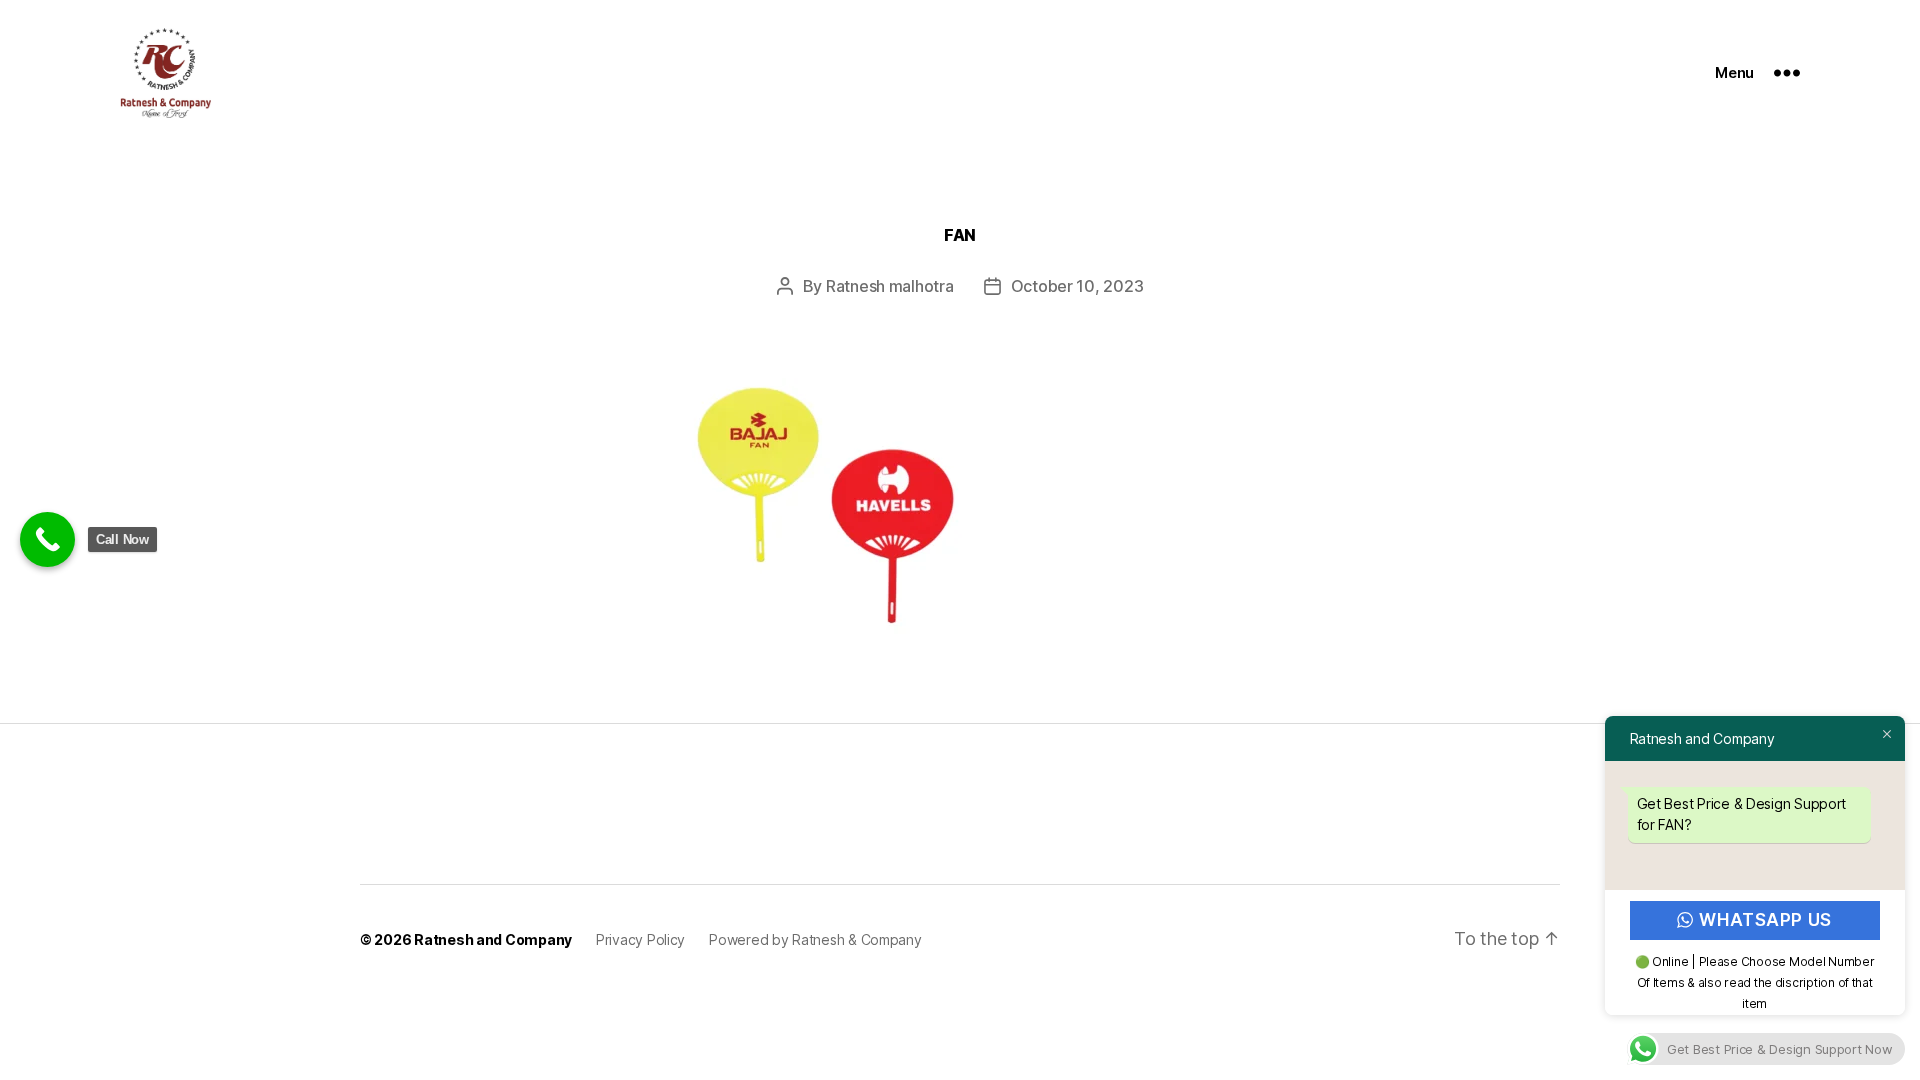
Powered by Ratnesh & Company (815, 939)
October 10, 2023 (1077, 286)
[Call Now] (47, 539)
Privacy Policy (640, 939)
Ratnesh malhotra (890, 286)
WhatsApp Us (1766, 920)
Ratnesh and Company (493, 939)
